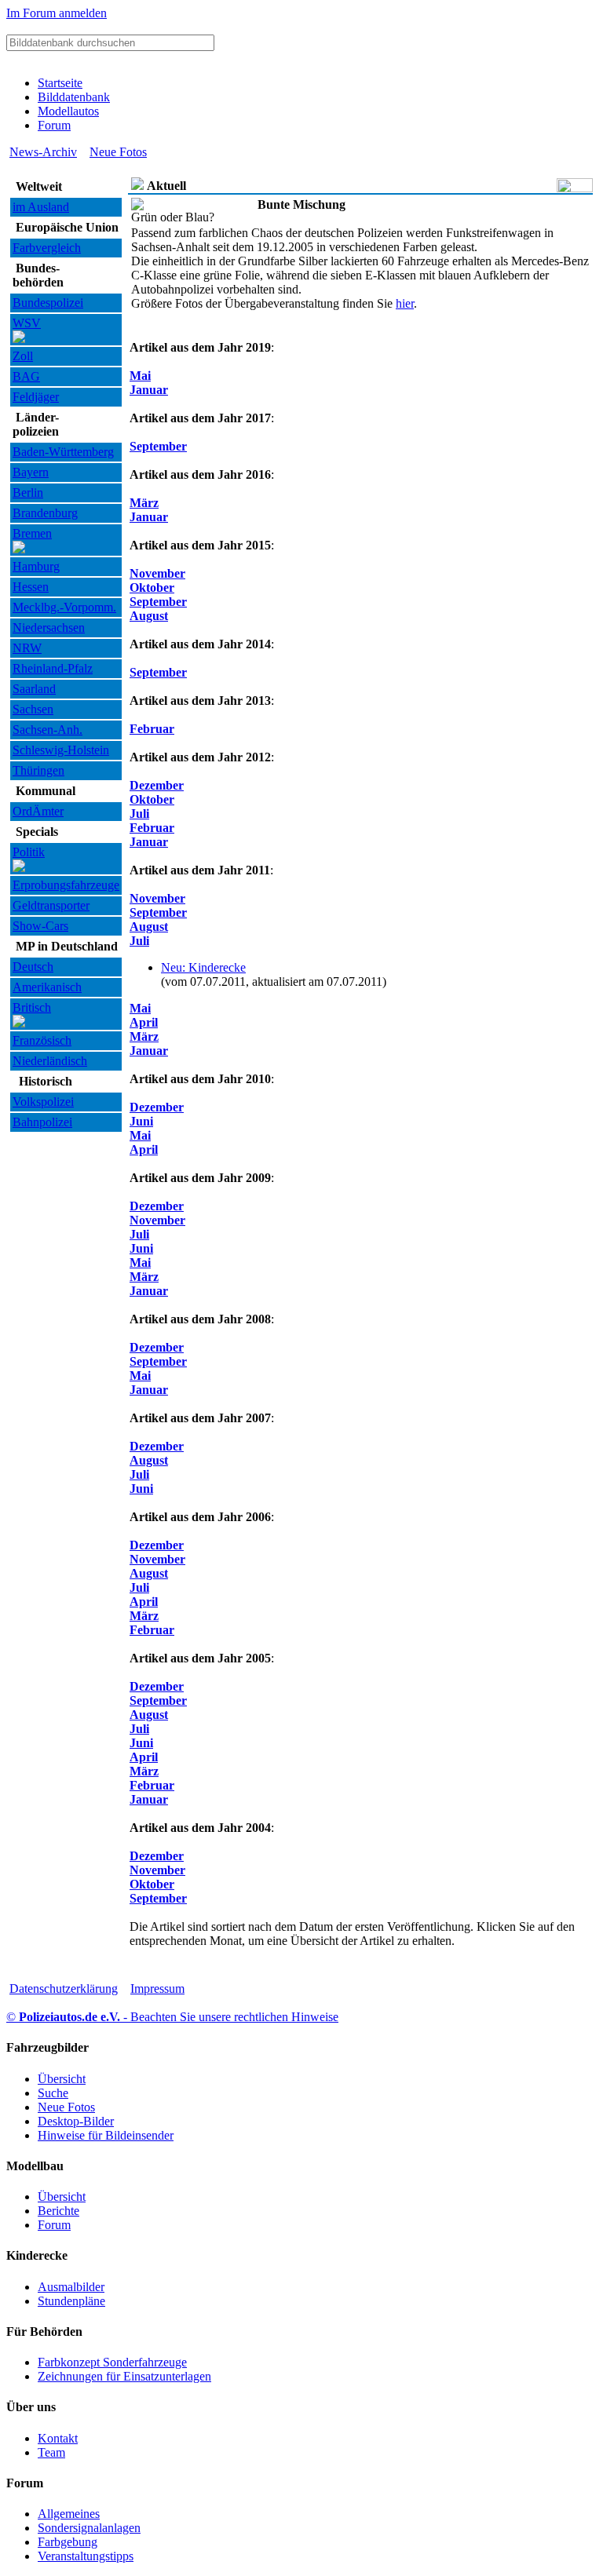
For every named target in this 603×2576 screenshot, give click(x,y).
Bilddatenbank (74, 97)
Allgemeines (69, 2514)
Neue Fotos (118, 152)
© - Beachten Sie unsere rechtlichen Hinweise (172, 2017)
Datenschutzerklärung (64, 1989)
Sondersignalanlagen (89, 2528)
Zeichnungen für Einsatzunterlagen (124, 2376)
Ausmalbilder (71, 2287)
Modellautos (68, 111)
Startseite (60, 83)
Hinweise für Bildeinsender (106, 2135)
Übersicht (62, 2079)
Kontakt (58, 2438)
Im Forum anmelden (57, 13)
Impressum (157, 1989)
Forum (54, 125)
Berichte (58, 2211)
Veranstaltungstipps (86, 2556)
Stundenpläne (71, 2301)
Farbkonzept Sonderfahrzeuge (112, 2362)
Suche (53, 2093)
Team (51, 2452)
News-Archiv (43, 152)
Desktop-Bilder (76, 2121)
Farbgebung (68, 2542)
